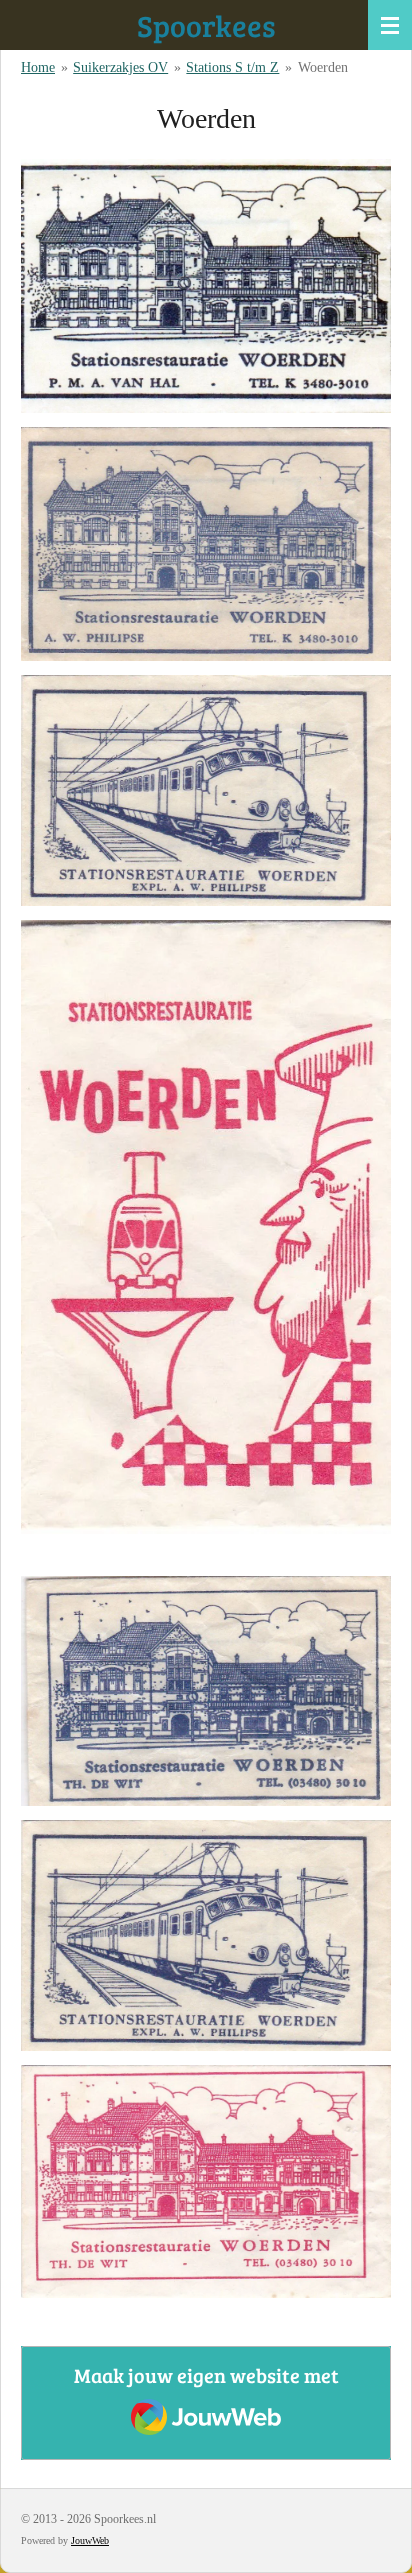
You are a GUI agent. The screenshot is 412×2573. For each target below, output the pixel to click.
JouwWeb (90, 2540)
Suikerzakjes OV (120, 67)
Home (38, 67)
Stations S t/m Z (232, 67)
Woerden (323, 67)
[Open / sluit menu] (390, 25)
